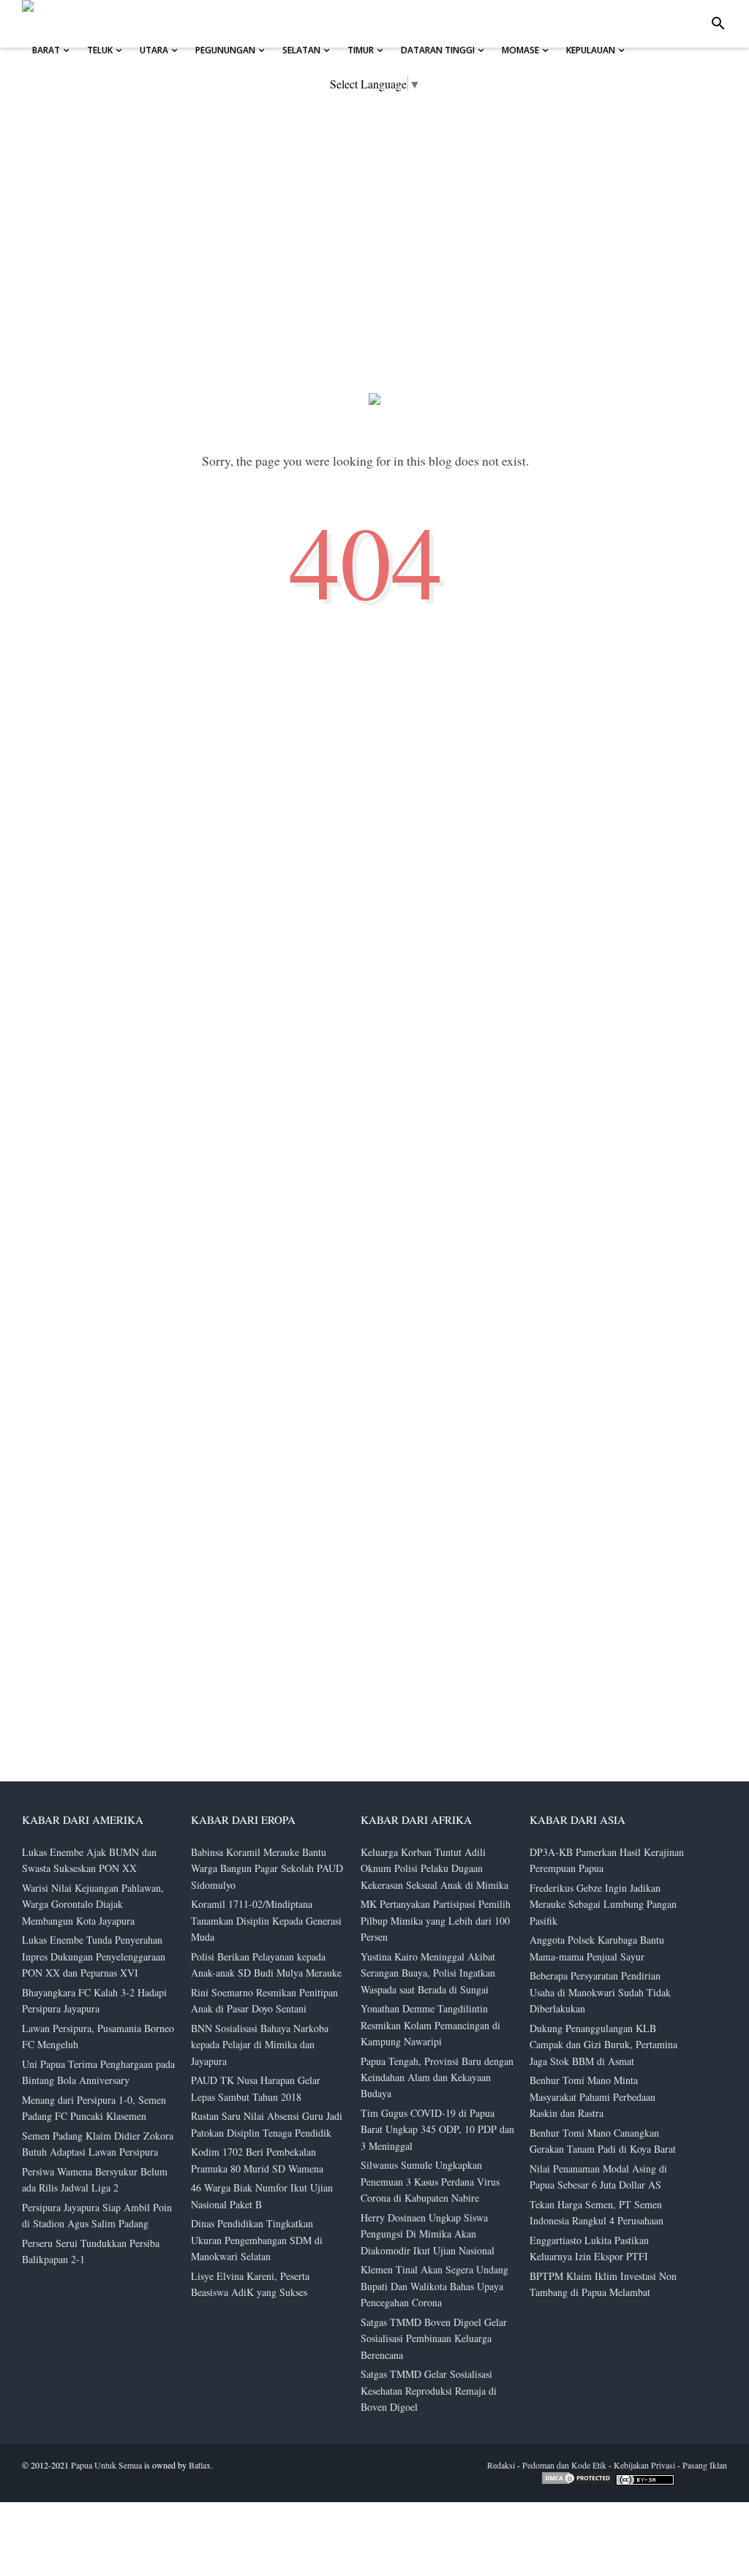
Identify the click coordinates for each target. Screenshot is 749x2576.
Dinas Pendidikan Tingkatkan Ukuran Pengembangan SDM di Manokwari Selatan (257, 2240)
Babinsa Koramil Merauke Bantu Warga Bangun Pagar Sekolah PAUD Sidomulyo (267, 1868)
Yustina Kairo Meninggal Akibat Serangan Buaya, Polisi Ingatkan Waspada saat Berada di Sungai (428, 1973)
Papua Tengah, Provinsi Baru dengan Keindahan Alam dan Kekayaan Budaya (437, 2077)
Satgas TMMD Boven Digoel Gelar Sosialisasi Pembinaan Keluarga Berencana (434, 2338)
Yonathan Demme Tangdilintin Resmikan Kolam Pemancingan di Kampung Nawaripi (430, 2025)
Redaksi (501, 2465)
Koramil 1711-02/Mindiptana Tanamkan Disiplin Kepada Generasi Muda (266, 1920)
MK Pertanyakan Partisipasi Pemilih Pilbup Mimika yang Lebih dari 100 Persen (436, 1920)
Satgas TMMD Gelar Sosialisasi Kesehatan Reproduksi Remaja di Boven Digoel (429, 2390)
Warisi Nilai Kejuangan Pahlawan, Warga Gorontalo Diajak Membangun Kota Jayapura (93, 1904)
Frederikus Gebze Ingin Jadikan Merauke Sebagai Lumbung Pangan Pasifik (603, 1904)
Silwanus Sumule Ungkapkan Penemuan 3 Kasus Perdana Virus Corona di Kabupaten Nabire (430, 2181)
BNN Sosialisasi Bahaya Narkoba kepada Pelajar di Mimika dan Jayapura (260, 2045)
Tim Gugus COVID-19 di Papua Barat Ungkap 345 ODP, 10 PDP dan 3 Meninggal (437, 2129)
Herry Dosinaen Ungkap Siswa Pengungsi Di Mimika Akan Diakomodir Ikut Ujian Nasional (428, 2234)
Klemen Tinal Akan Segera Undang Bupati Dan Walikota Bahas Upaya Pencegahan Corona (434, 2286)
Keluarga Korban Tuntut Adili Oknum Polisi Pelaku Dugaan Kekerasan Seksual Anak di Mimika (434, 1868)
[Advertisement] (639, 2244)
